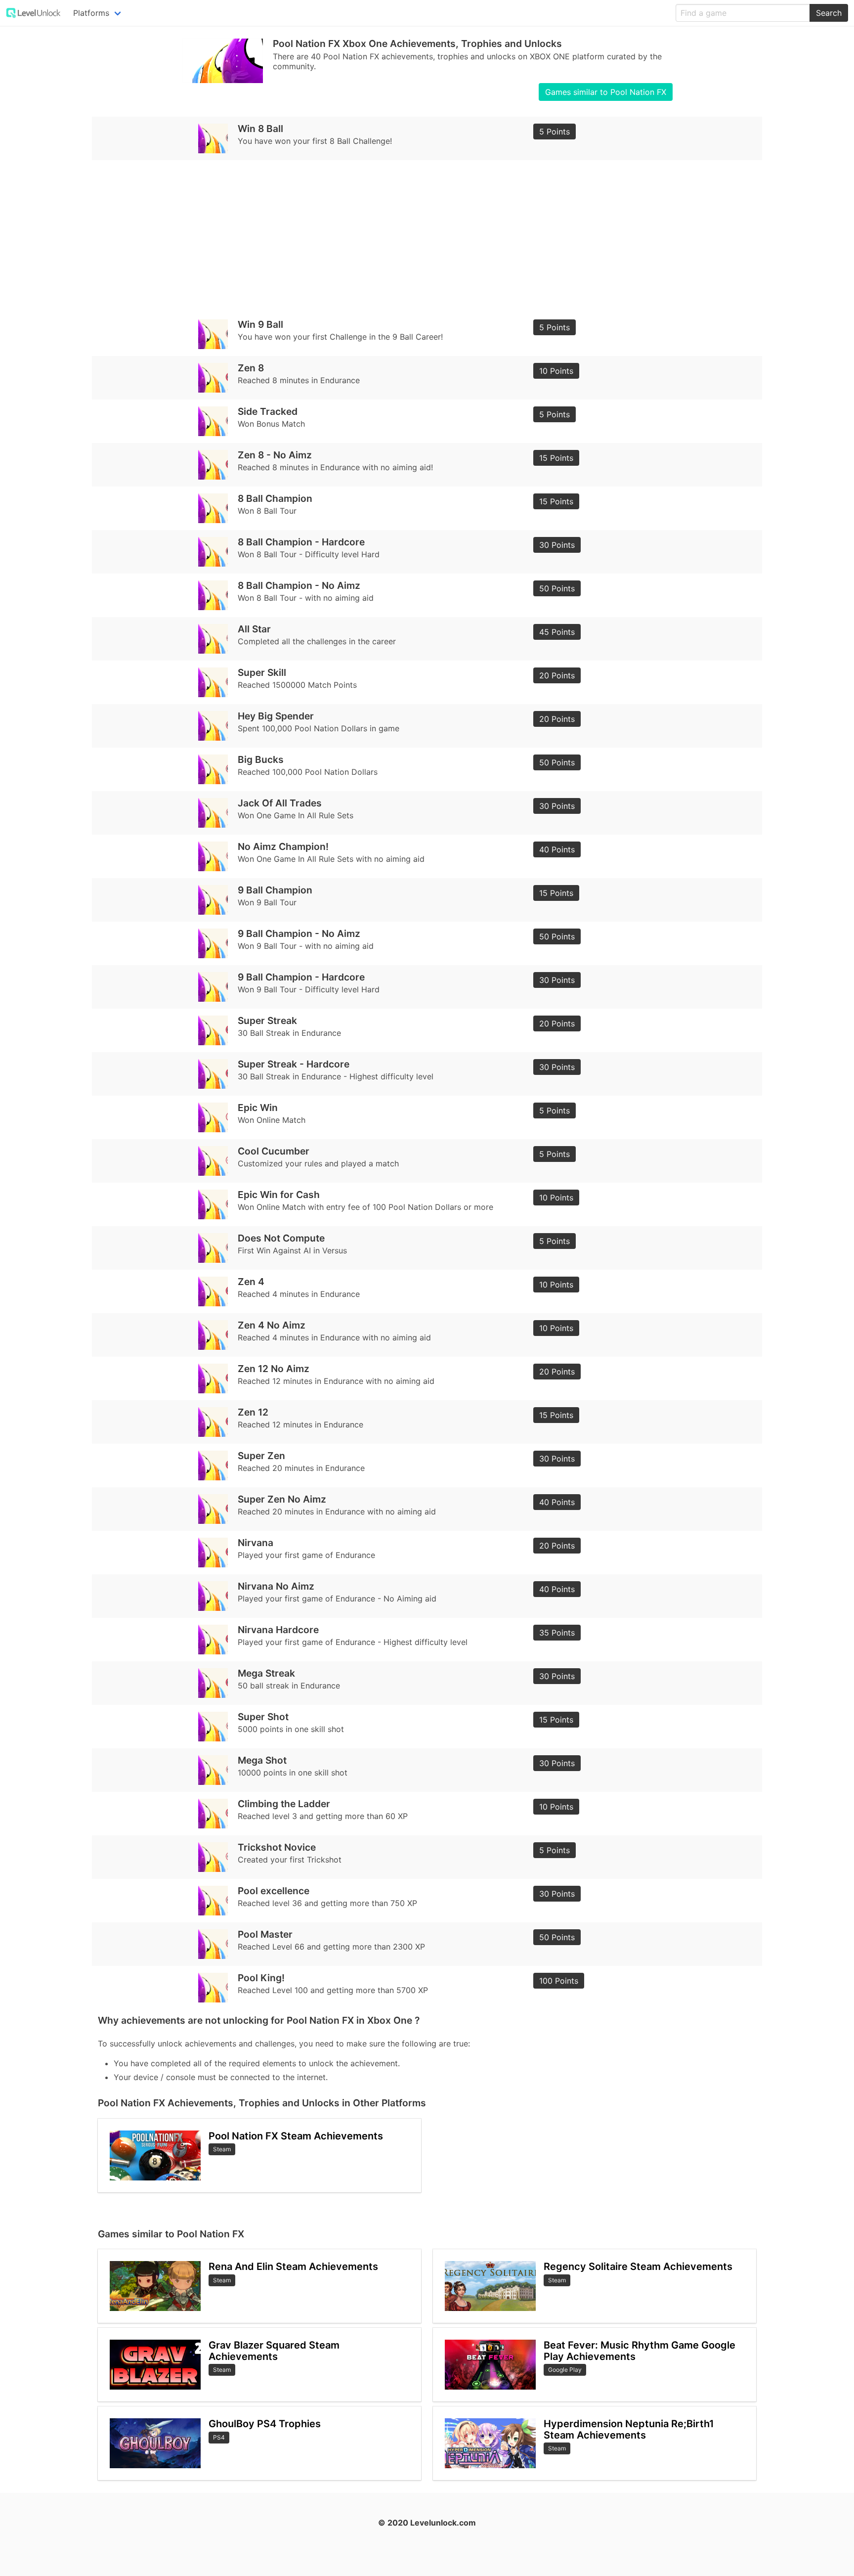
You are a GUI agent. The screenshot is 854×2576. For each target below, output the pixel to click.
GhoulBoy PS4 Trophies (265, 2424)
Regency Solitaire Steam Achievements (638, 2266)
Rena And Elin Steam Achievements (293, 2266)
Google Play (565, 2370)
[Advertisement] (394, 236)
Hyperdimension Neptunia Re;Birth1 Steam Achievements (629, 2429)
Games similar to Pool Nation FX (606, 92)
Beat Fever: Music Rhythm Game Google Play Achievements (640, 2351)
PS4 (219, 2437)
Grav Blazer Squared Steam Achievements (274, 2351)
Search (829, 13)
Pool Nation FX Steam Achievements (296, 2136)
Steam (222, 2149)
